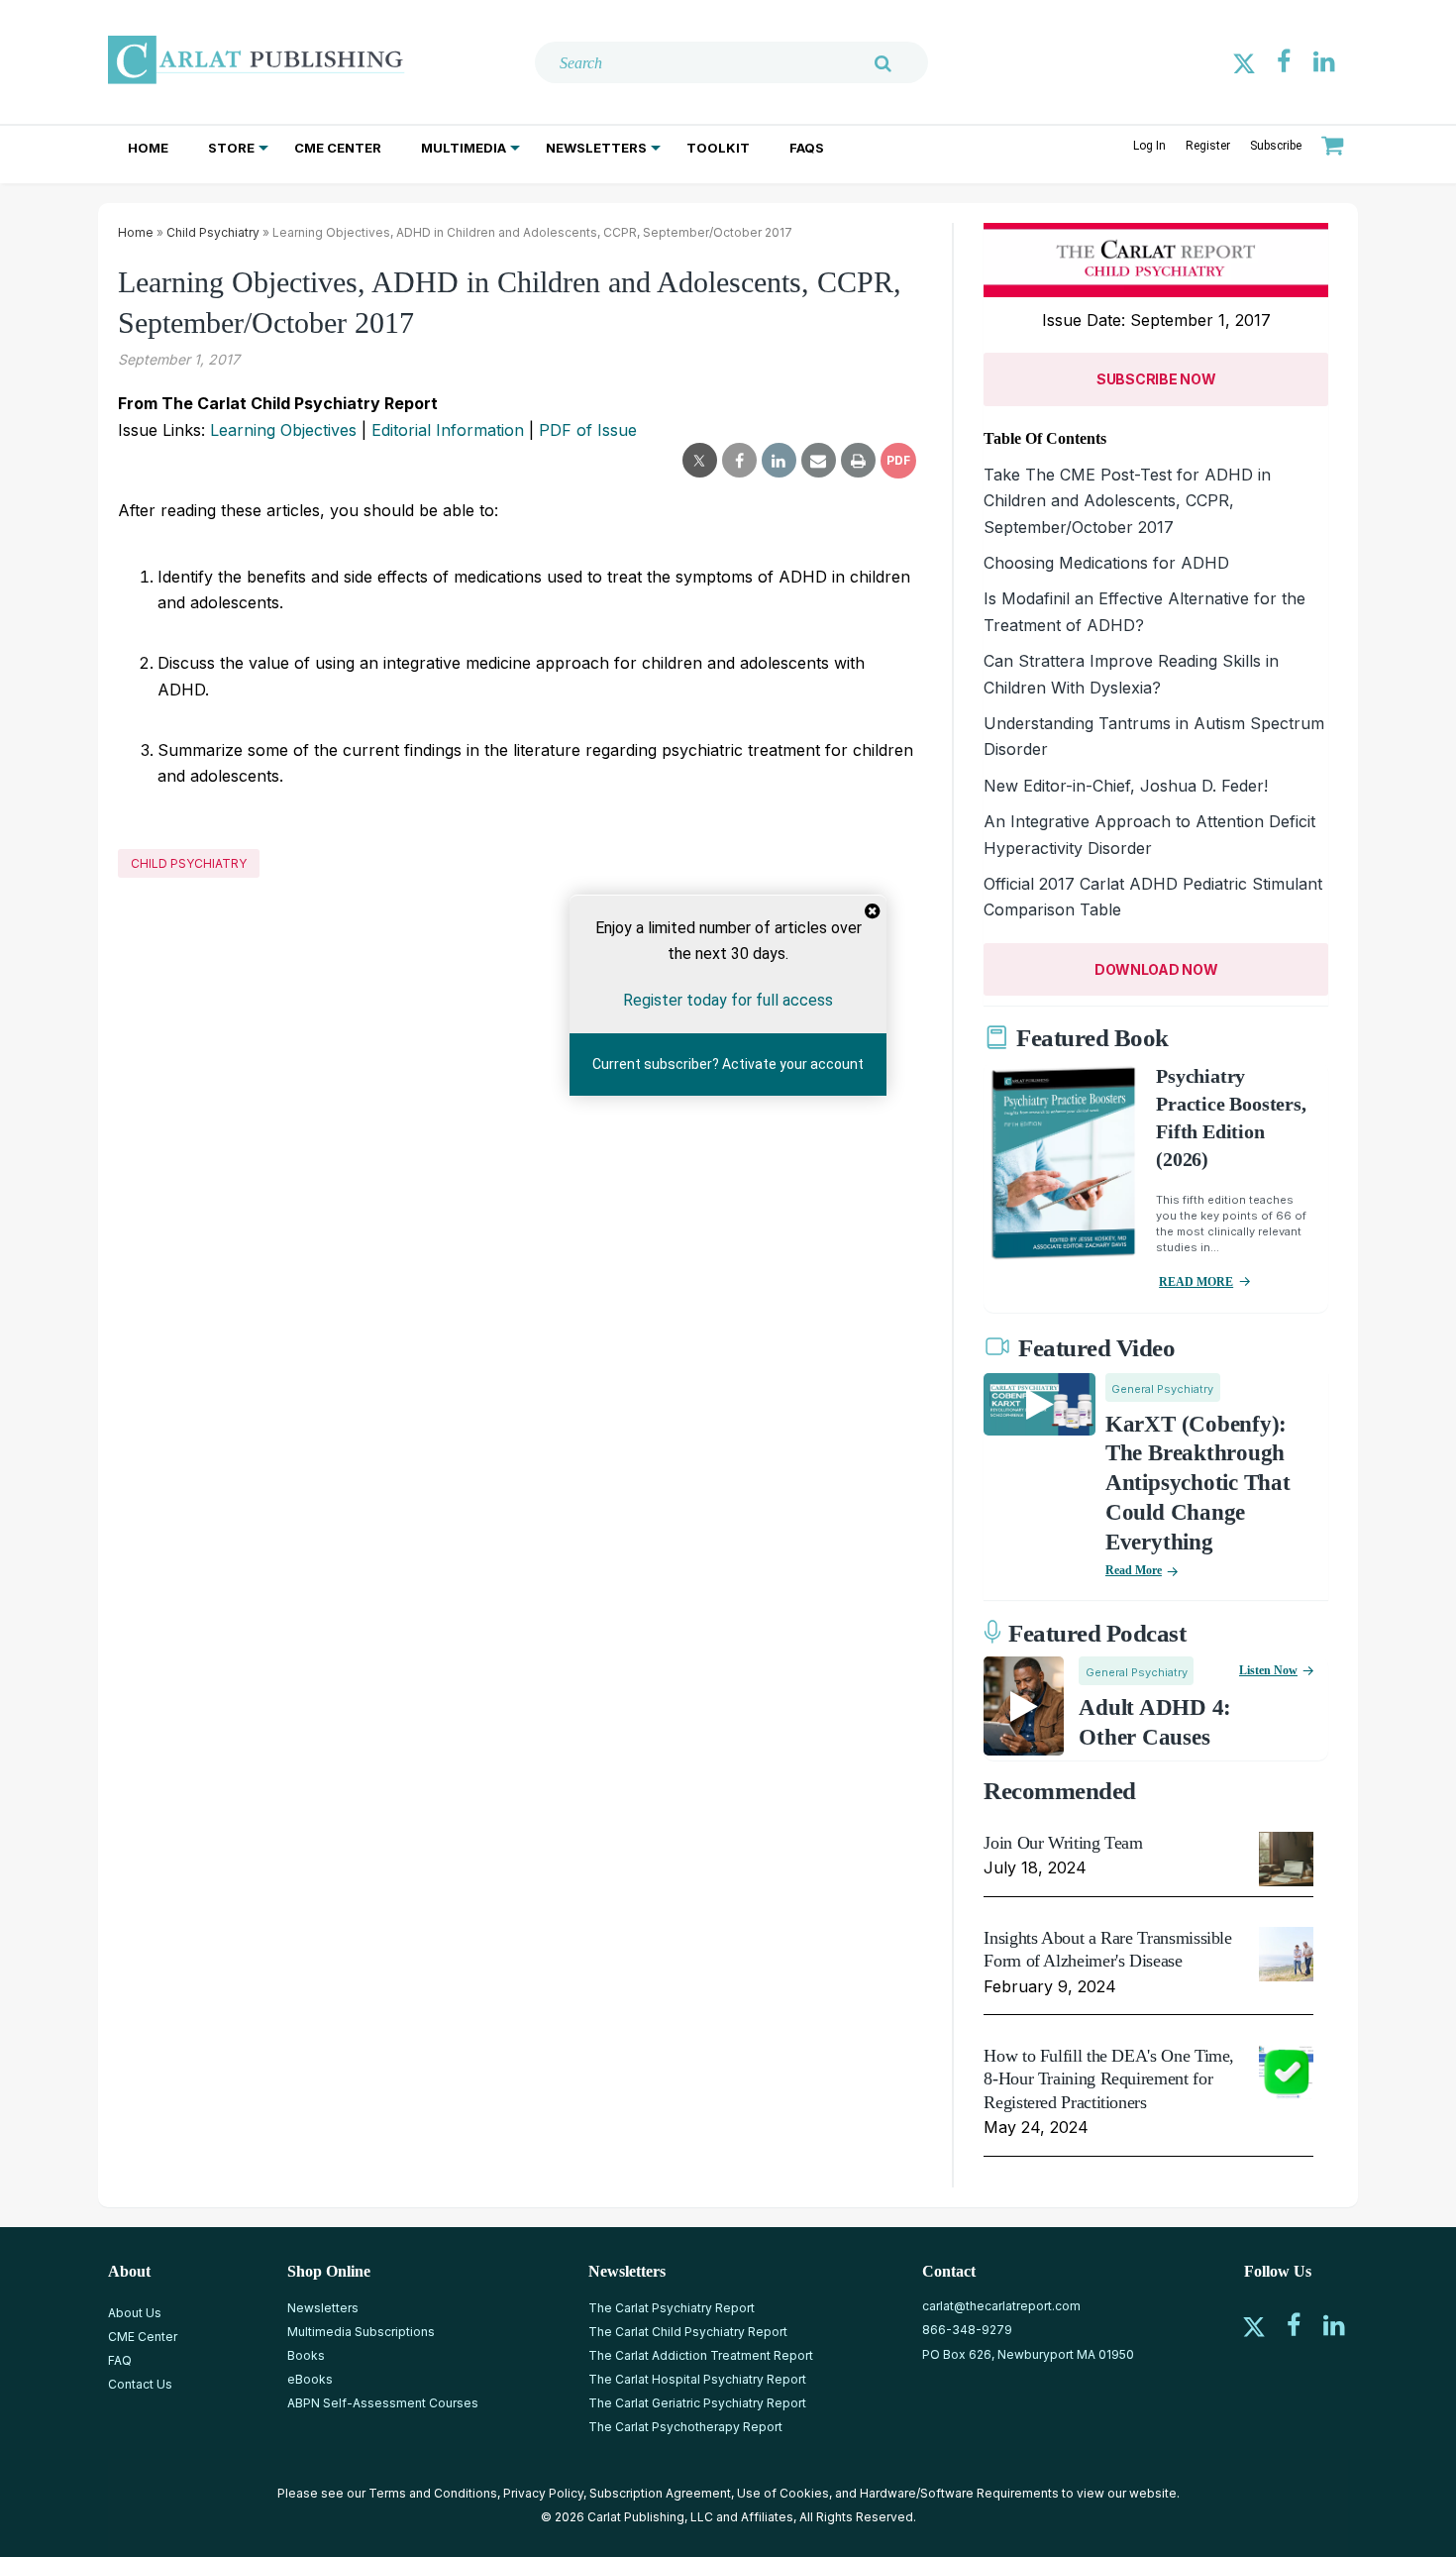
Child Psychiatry (213, 232)
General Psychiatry (1162, 1389)
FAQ (120, 2360)
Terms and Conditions (433, 2493)
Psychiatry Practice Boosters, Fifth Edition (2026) (1231, 1118)
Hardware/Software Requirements (959, 2493)
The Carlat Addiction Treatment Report (701, 2355)
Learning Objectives (283, 430)
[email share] (819, 461)
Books (306, 2355)
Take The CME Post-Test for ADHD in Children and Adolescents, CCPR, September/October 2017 (1127, 501)
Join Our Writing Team (1063, 1843)
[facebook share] (739, 461)
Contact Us (140, 2384)
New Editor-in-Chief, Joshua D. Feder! (1126, 786)
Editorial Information (448, 430)
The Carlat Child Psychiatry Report (688, 2332)
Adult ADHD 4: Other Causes (1155, 1722)
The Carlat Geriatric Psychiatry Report (697, 2403)
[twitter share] (700, 461)
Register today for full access (728, 1000)
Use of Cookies (783, 2493)
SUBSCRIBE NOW (1156, 379)
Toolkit (718, 148)
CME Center (338, 148)
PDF (898, 460)
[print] (858, 461)
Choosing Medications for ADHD (1106, 563)
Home (148, 148)
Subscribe (1276, 146)
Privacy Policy (543, 2493)
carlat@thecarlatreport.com (1001, 2306)
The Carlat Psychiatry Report (672, 2308)
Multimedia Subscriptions (361, 2332)
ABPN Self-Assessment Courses (383, 2403)
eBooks (310, 2379)
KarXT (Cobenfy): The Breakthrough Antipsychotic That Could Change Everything (1198, 1484)
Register (1208, 146)
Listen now (1268, 1670)
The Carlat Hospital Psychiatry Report (697, 2379)
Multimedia (464, 148)
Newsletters (596, 148)
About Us (135, 2313)
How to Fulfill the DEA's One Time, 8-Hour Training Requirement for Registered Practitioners (1109, 2079)
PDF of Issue (588, 430)
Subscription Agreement (660, 2493)
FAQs (807, 148)
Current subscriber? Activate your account (728, 1065)
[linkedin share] (779, 461)
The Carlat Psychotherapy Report (685, 2427)
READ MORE (1196, 1282)
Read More (1134, 1570)
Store (231, 148)
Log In (1149, 146)
